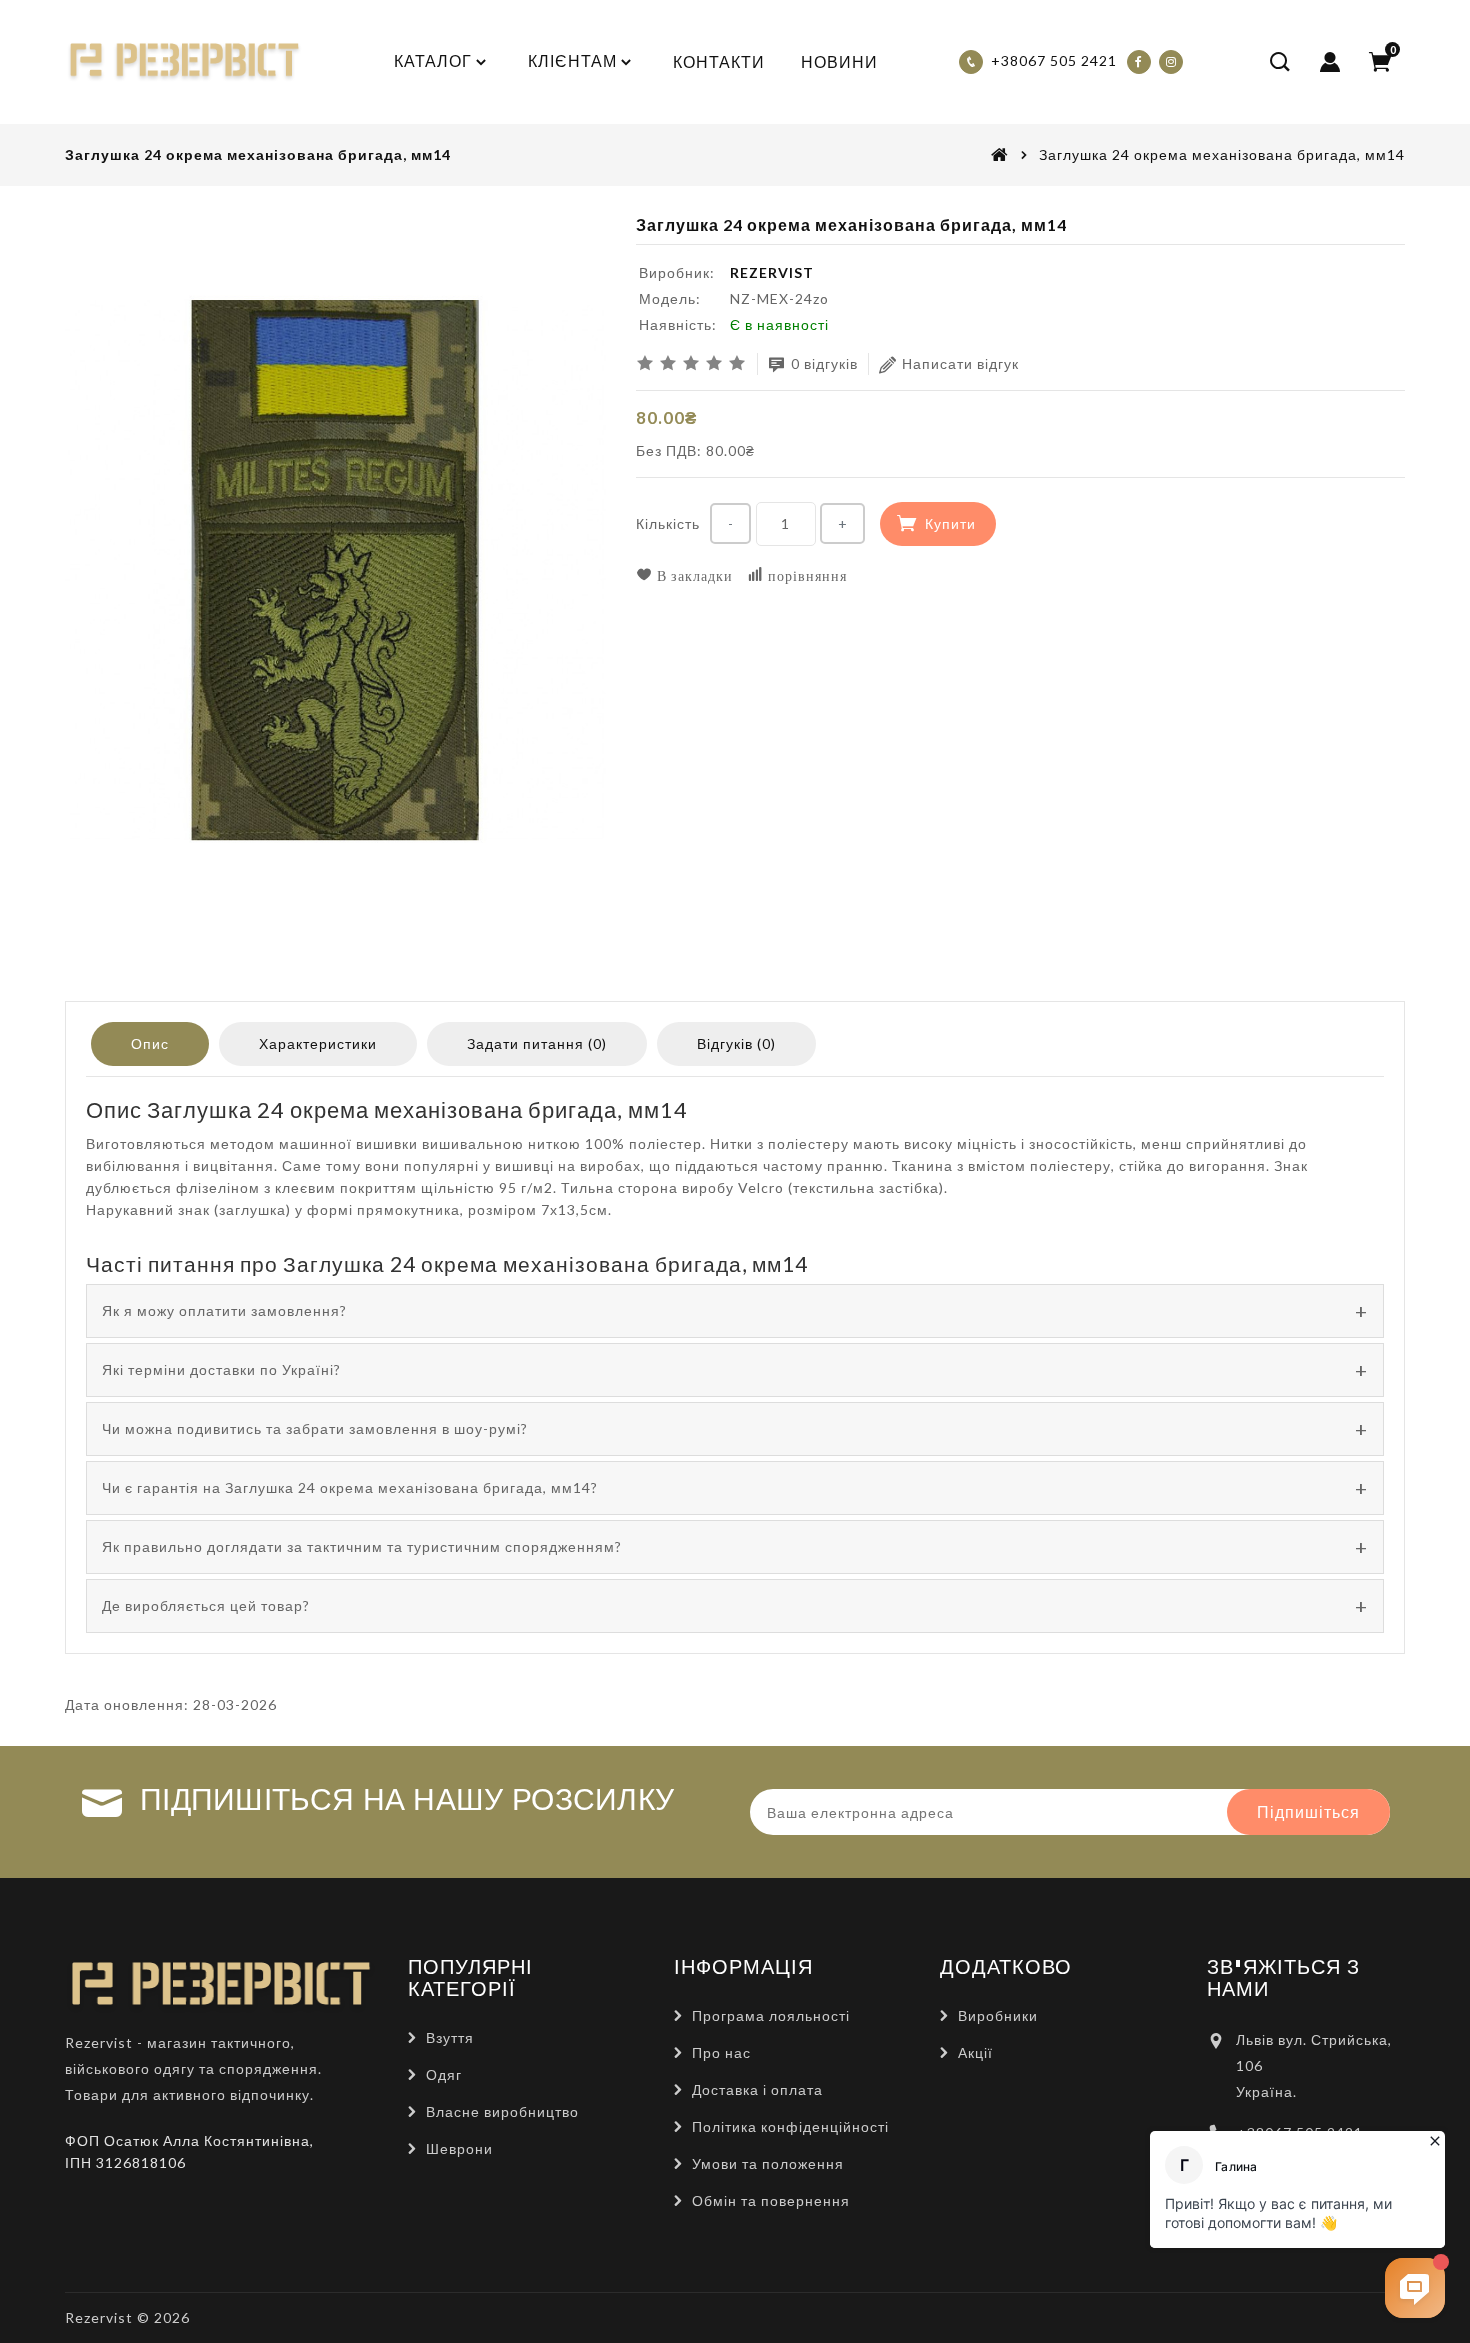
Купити (950, 523)
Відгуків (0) (736, 1043)
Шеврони (459, 2148)
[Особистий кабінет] (1330, 62)
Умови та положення (768, 2163)
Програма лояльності (771, 2015)
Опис (150, 1043)
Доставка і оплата (757, 2089)
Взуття (450, 2037)
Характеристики (318, 1043)
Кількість (668, 523)
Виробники (998, 2015)
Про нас (721, 2052)
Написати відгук (960, 363)
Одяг (444, 2074)
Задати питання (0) (537, 1043)
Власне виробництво (502, 2111)
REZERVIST (772, 272)
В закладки (693, 575)
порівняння (805, 575)
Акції (975, 2052)
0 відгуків (824, 363)
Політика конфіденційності (790, 2126)
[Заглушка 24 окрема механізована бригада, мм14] (335, 570)
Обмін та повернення (771, 2200)
